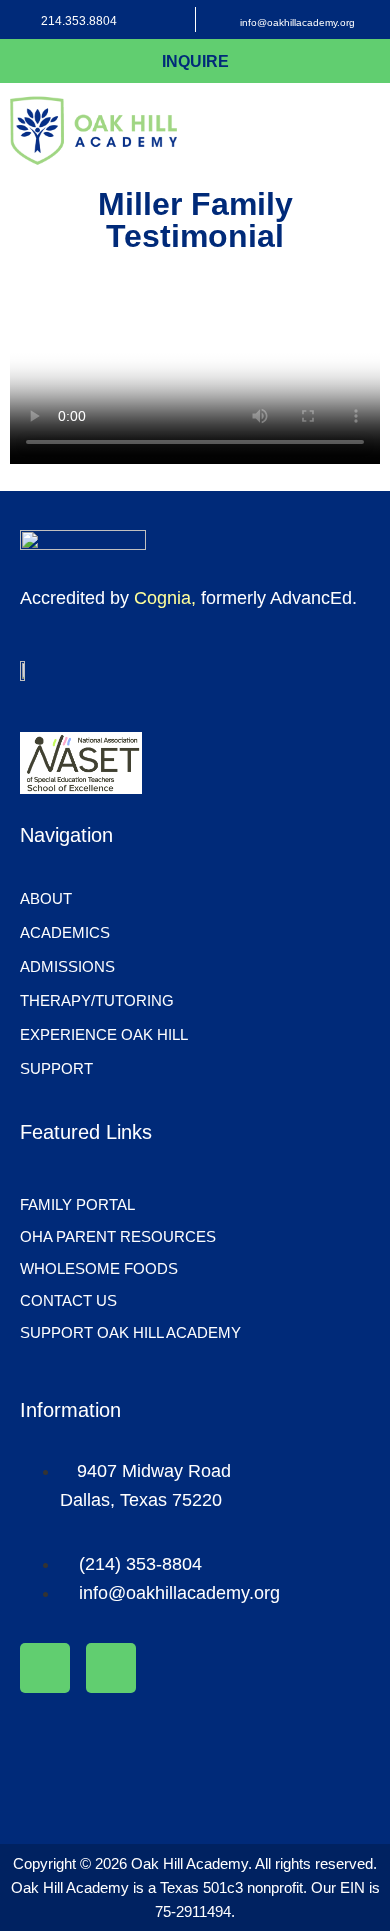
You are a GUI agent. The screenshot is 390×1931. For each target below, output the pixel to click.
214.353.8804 (79, 21)
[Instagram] (111, 1668)
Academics (65, 932)
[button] (372, 131)
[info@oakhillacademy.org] (218, 19)
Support (56, 1068)
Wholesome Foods (99, 1268)
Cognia (162, 598)
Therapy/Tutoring (97, 1000)
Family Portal (77, 1204)
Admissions (67, 966)
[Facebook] (45, 1668)
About (46, 898)
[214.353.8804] (19, 19)
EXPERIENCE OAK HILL (104, 1034)
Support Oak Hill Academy (130, 1332)
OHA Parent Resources (118, 1236)
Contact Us (68, 1300)
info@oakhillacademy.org (297, 22)
